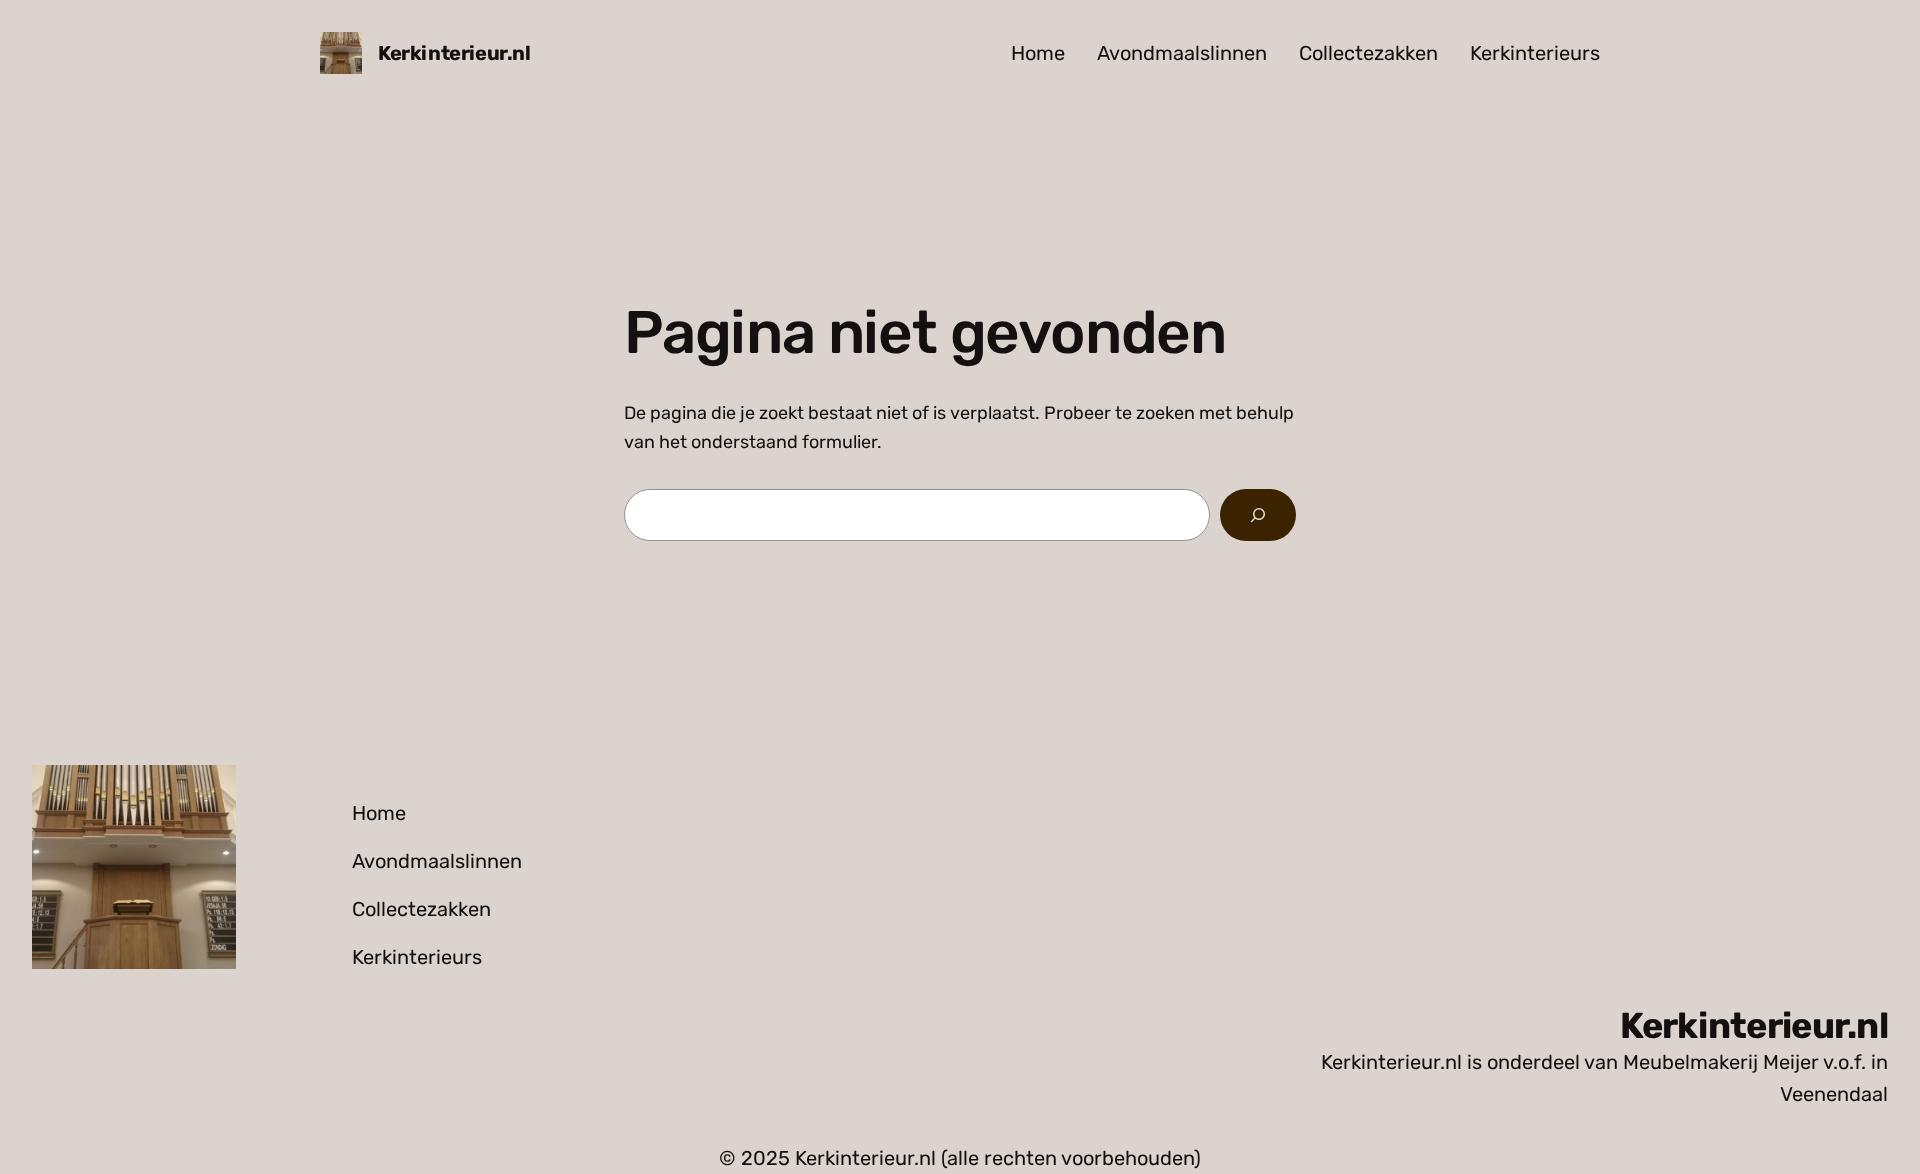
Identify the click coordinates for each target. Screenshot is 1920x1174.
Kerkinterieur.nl (454, 53)
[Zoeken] (1258, 515)
